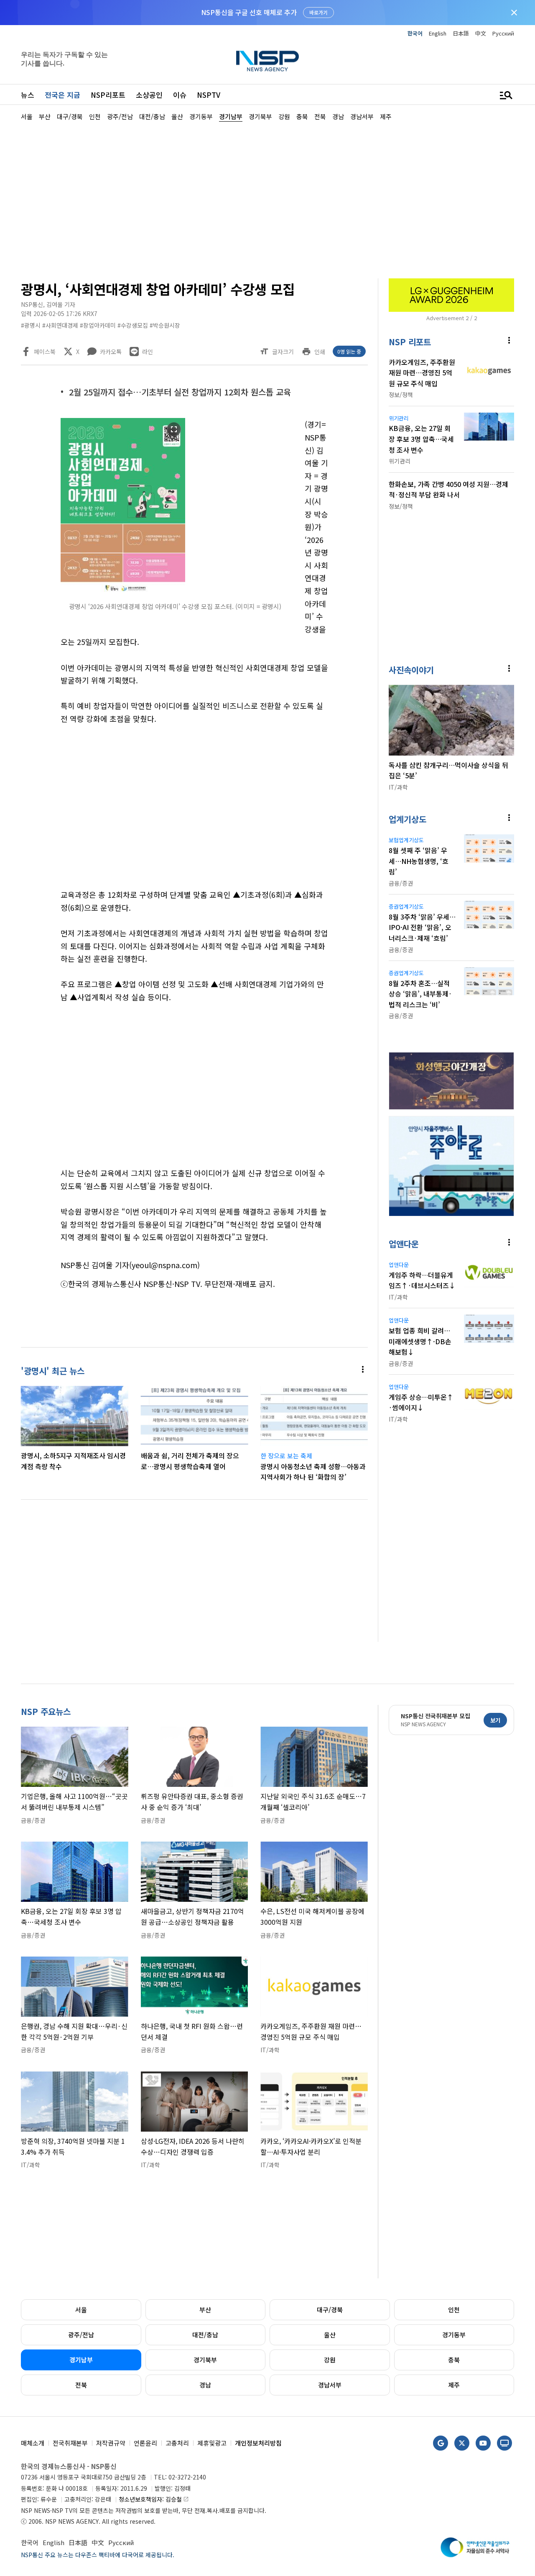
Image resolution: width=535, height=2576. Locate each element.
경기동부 (454, 2335)
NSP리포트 (108, 95)
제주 (454, 2385)
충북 (454, 2360)
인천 (454, 2310)
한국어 (415, 33)
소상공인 (149, 95)
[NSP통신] (267, 61)
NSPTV (209, 95)
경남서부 (330, 2385)
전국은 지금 (62, 95)
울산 (330, 2335)
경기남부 (81, 2360)
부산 (205, 2310)
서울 (81, 2310)
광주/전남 (81, 2335)
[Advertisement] (267, 199)
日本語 (461, 33)
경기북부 (205, 2360)
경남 (205, 2385)
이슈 (180, 95)
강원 (330, 2360)
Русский (503, 33)
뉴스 (28, 95)
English (438, 33)
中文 (481, 33)
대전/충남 (205, 2335)
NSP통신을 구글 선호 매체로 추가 (249, 12)
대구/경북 (330, 2310)
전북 (81, 2385)
